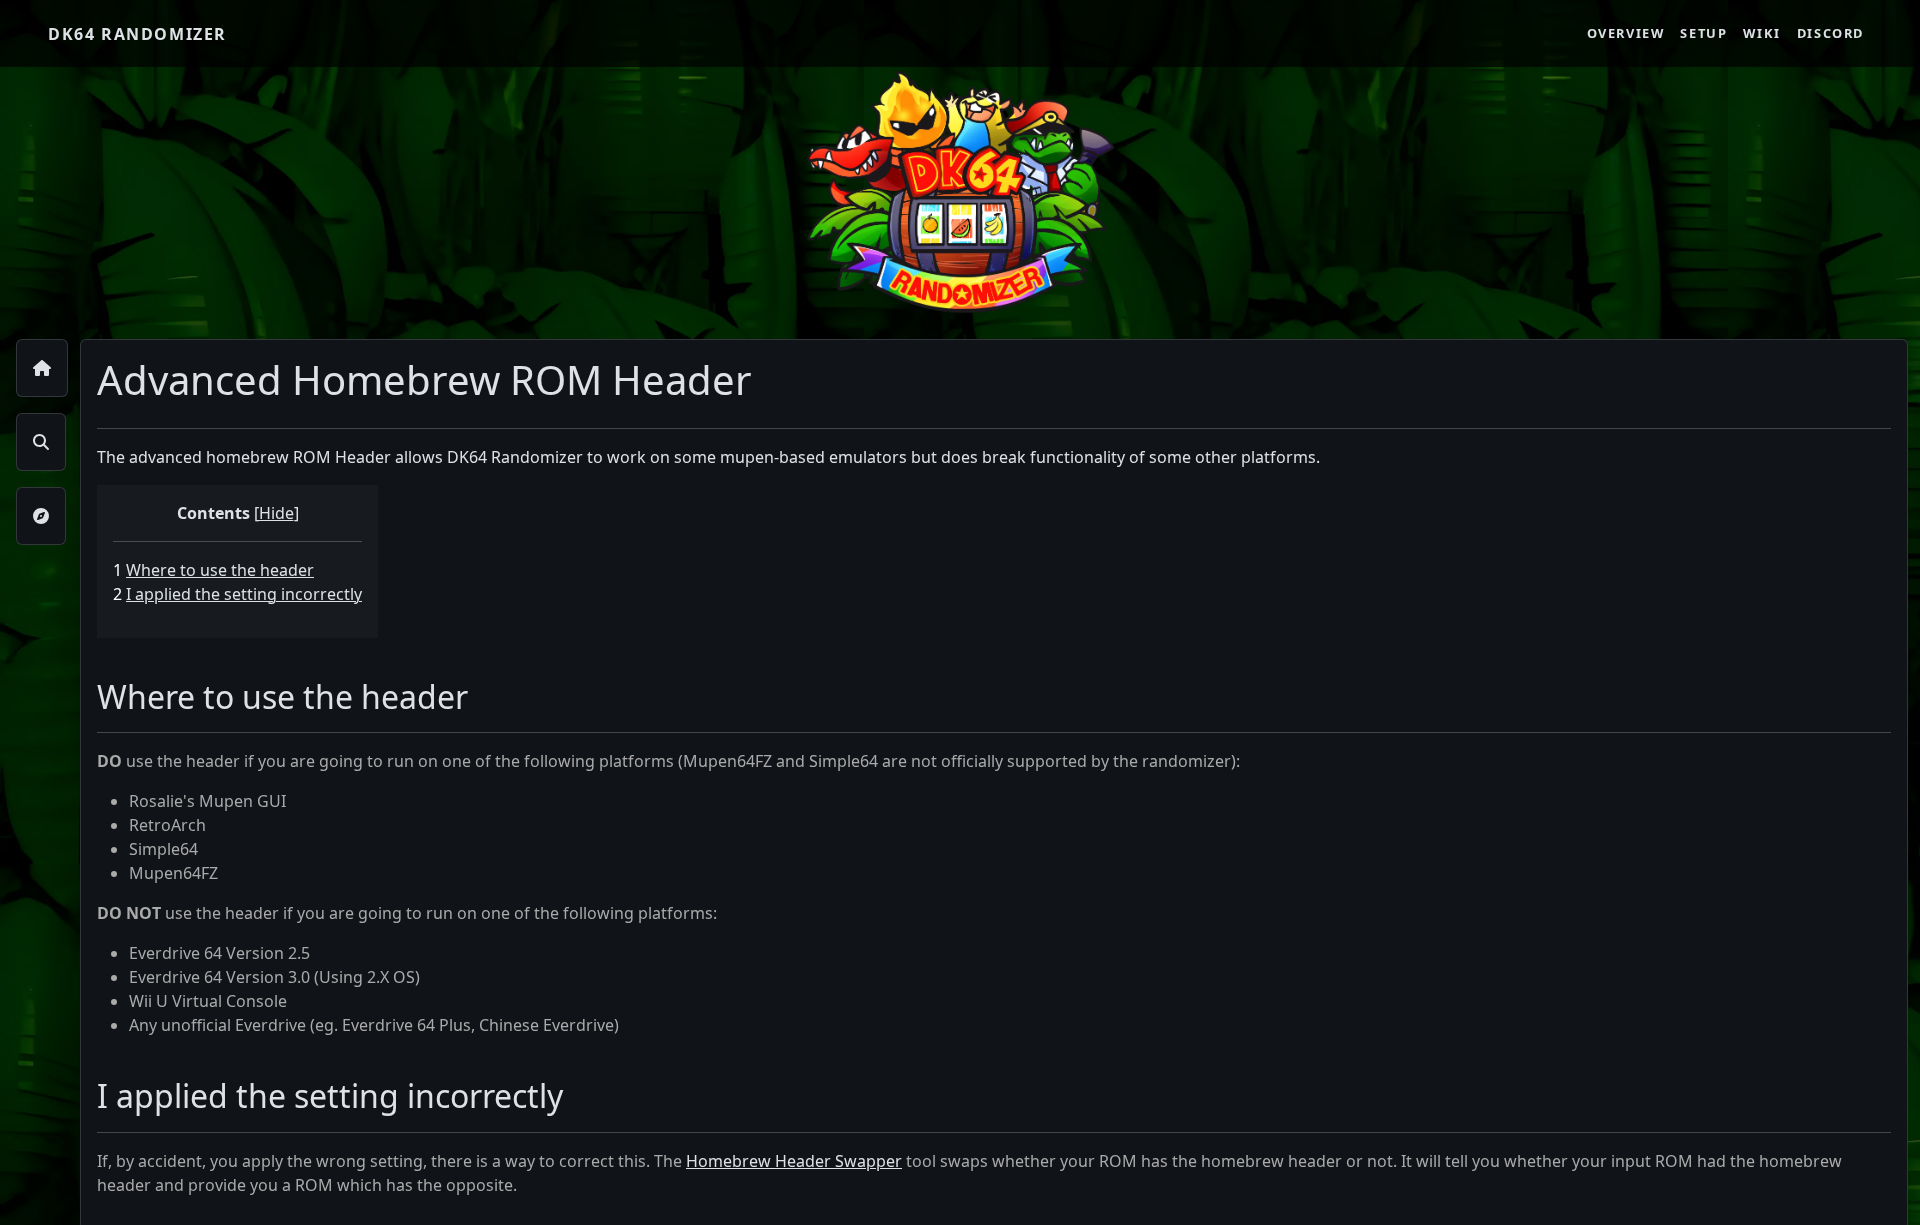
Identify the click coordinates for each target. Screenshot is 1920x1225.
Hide (276, 513)
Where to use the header (220, 570)
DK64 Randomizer (137, 34)
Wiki (1761, 33)
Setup (1703, 33)
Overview (1626, 33)
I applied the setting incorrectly (244, 594)
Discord (1830, 33)
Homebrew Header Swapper (794, 1161)
